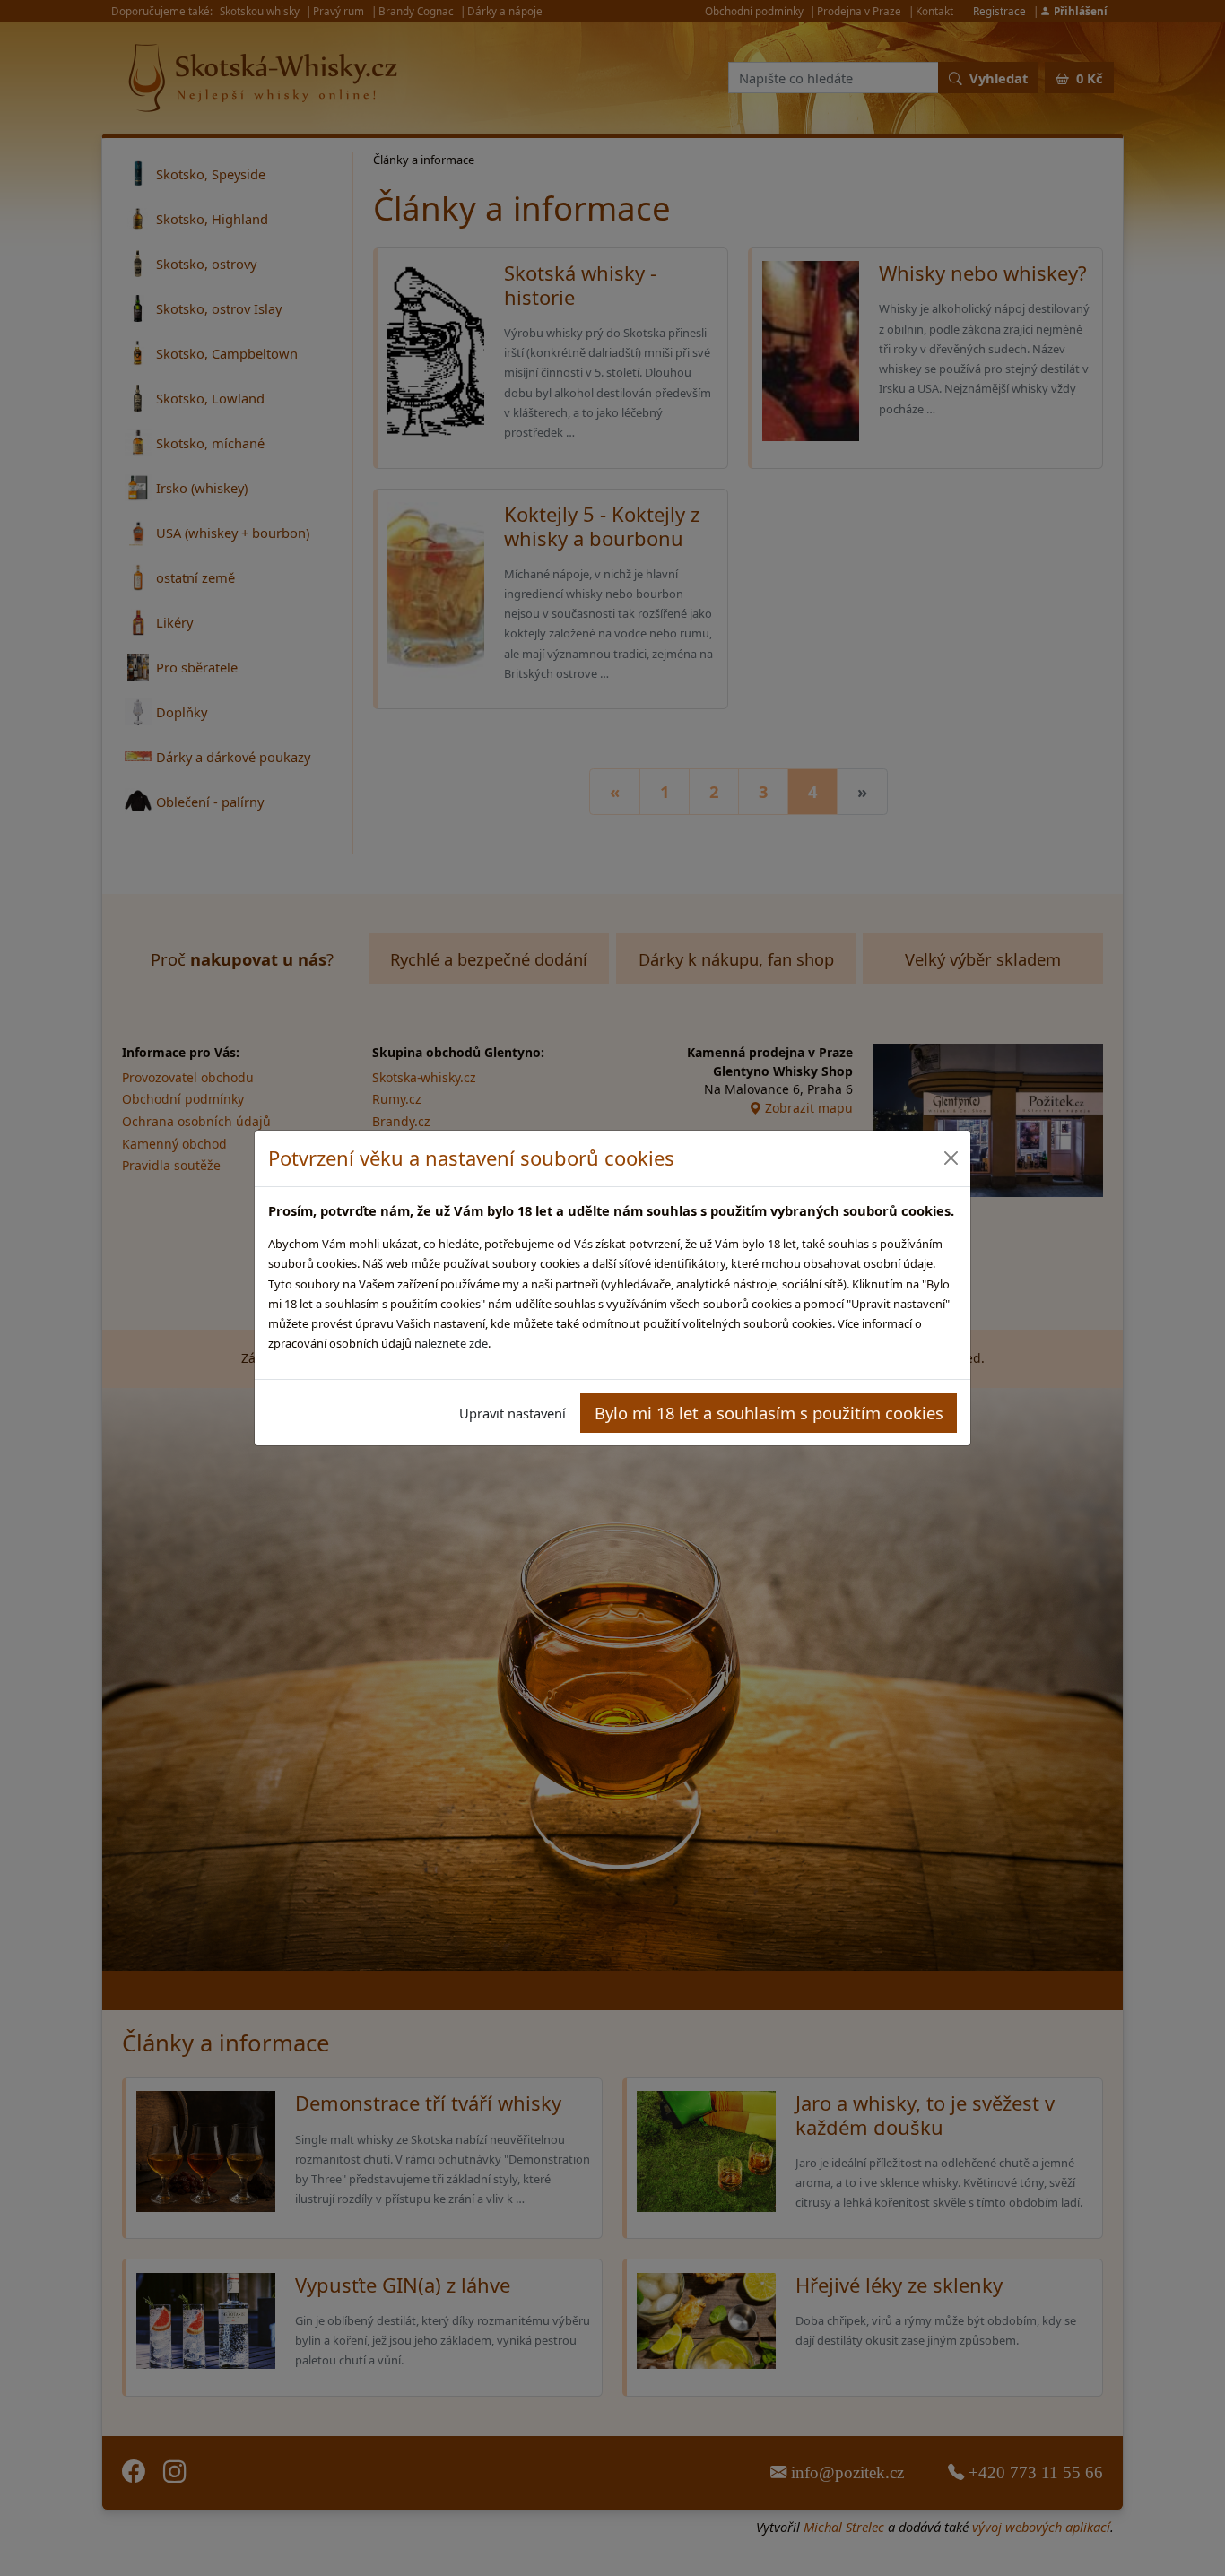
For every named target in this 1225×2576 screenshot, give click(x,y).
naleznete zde (451, 1343)
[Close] (950, 1158)
